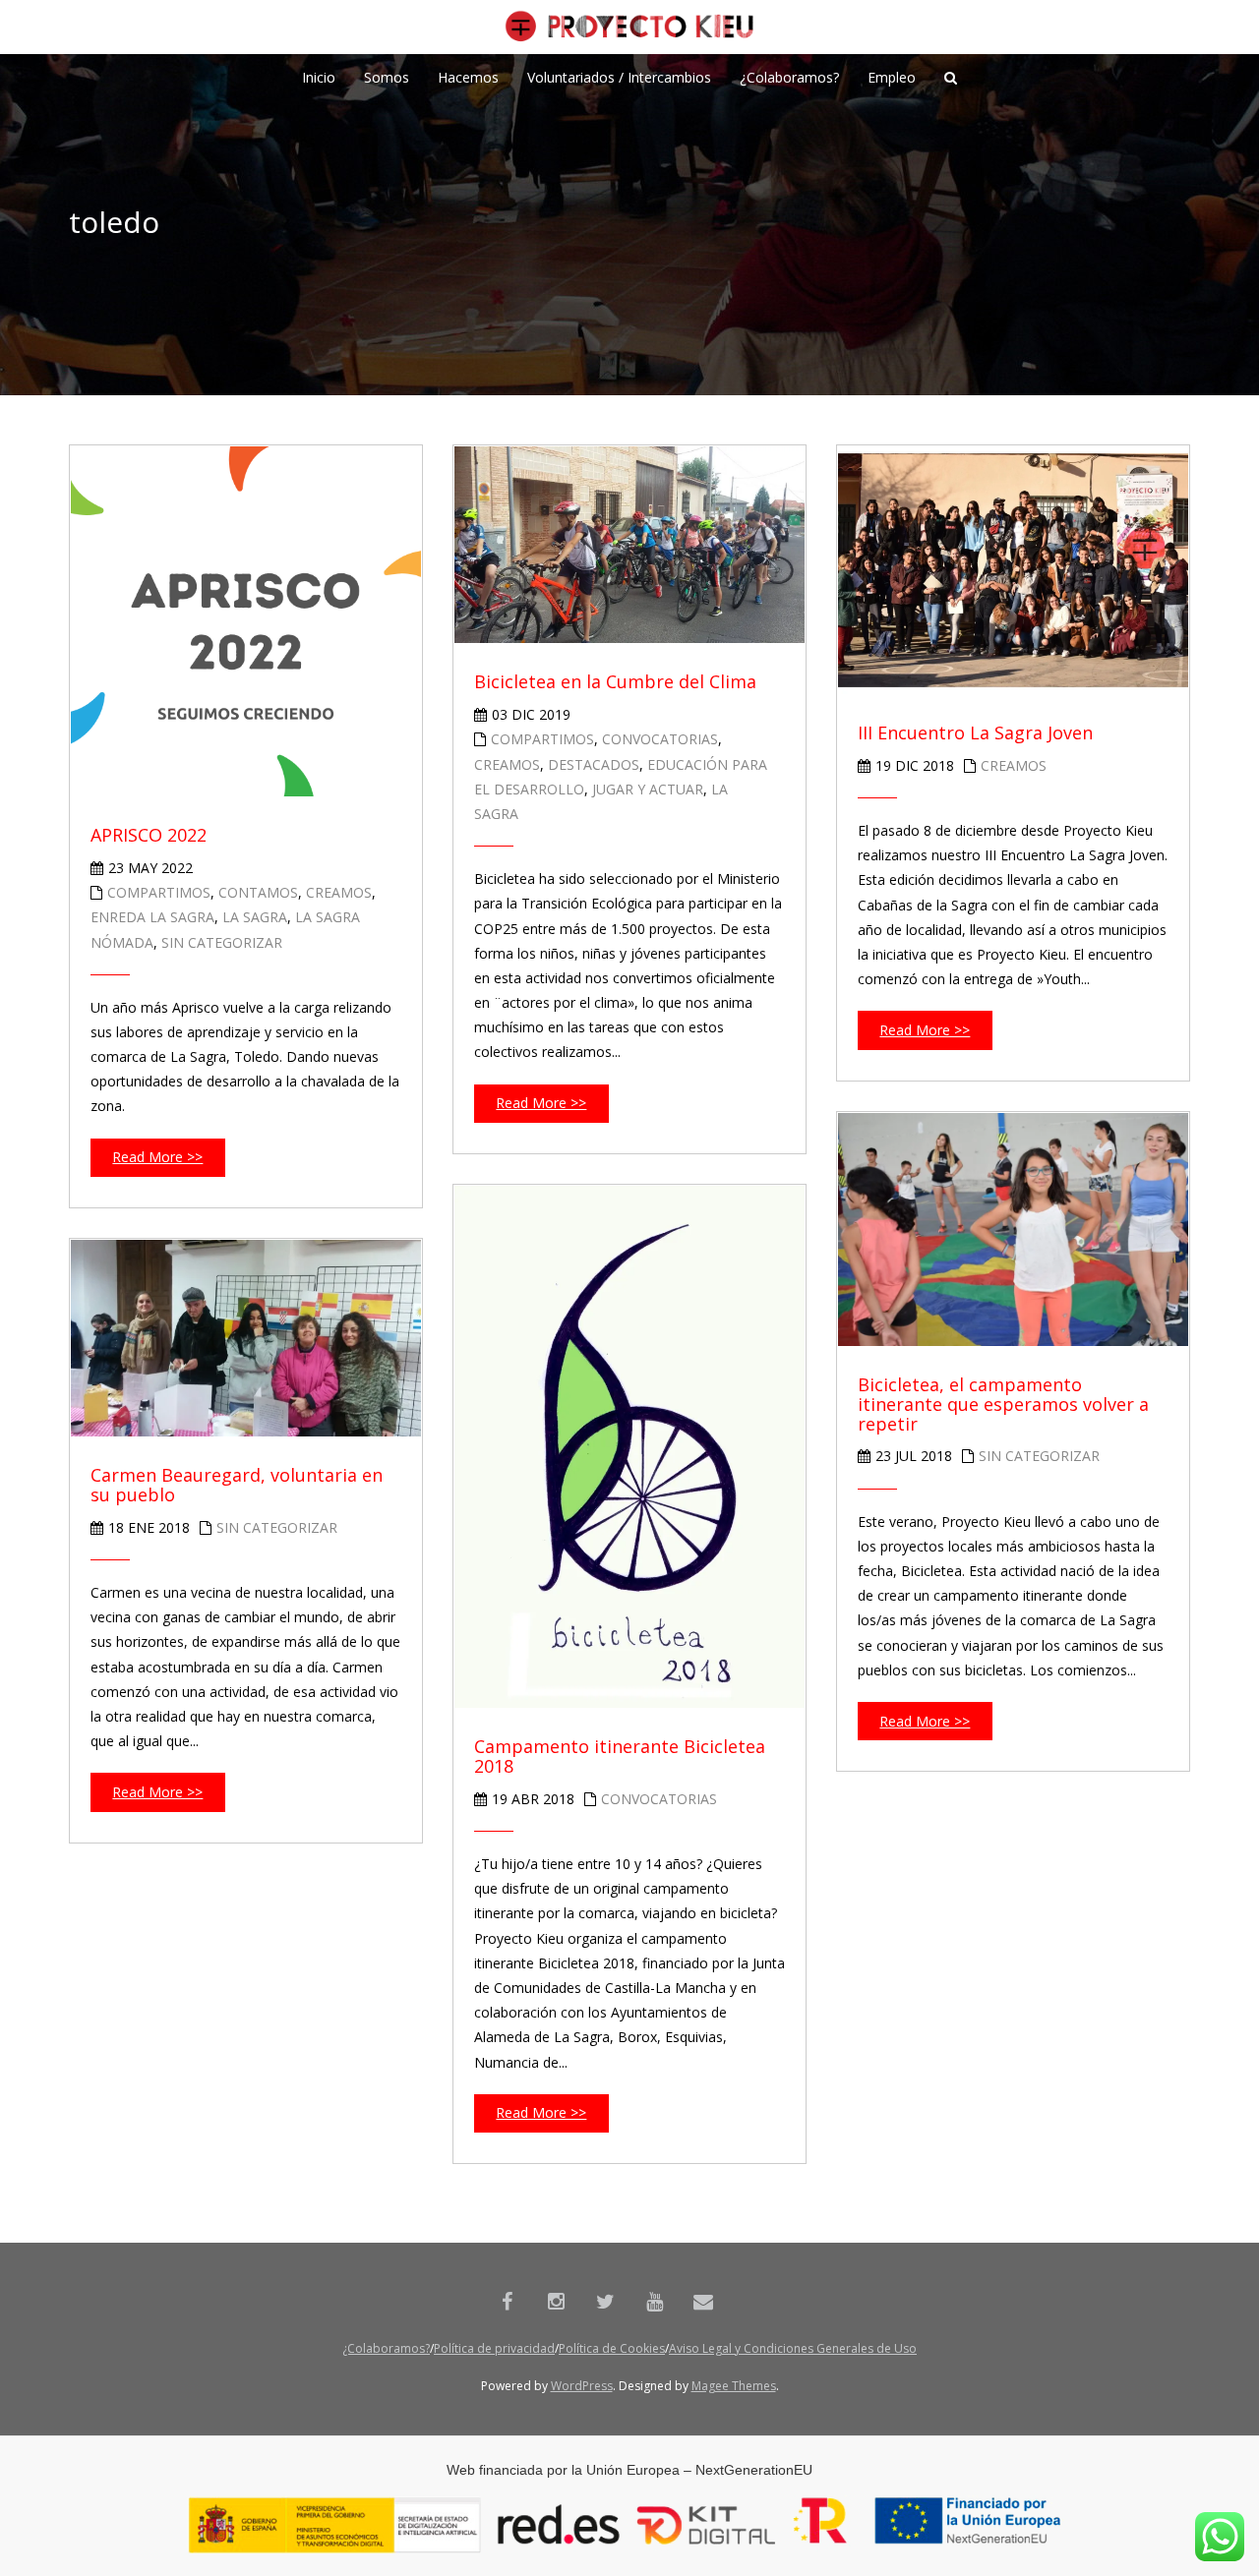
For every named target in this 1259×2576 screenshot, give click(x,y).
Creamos (339, 892)
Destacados (594, 764)
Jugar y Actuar (648, 789)
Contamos (258, 892)
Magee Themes (734, 2386)
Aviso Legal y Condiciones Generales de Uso (793, 2348)
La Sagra (255, 917)
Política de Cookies (612, 2348)
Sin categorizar (222, 942)
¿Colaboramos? (386, 2348)
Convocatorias (660, 739)
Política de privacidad (494, 2348)
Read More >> (157, 1157)
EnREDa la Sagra (152, 917)
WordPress (582, 2386)
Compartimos (159, 892)
